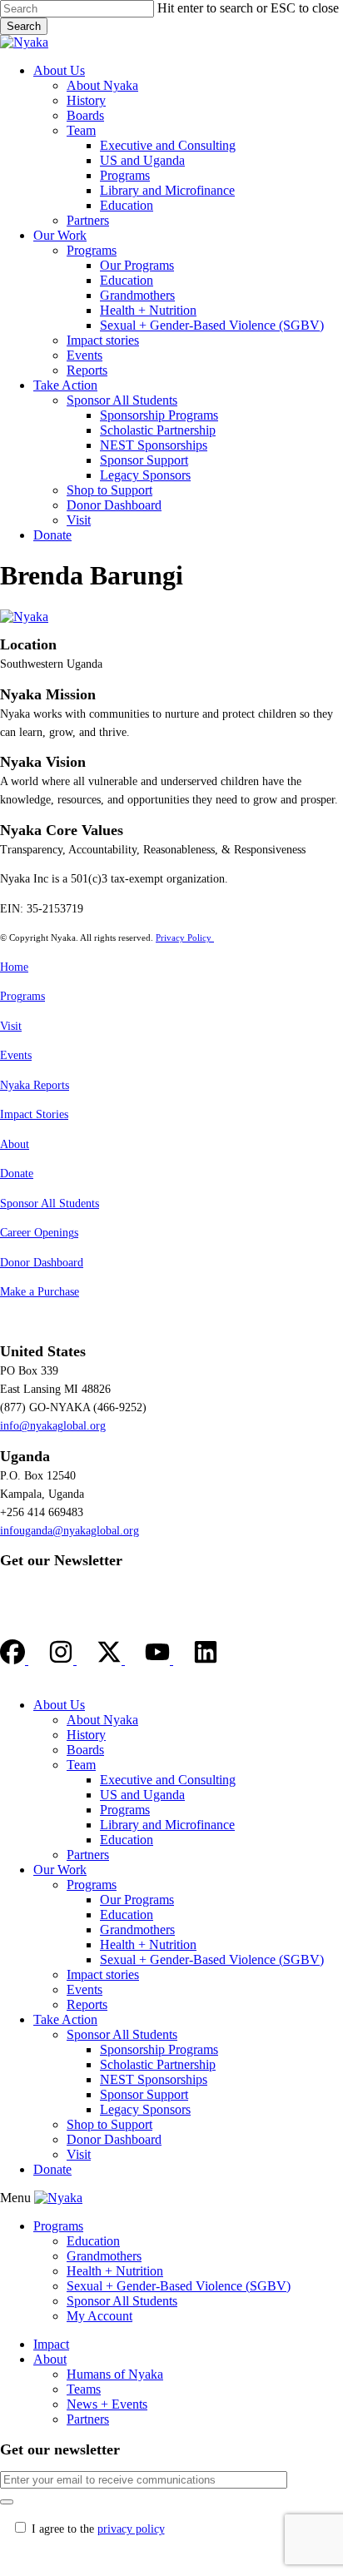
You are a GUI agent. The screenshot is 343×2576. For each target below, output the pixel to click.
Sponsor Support (144, 2094)
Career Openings (39, 1233)
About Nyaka (102, 1720)
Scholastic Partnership (158, 2064)
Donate (17, 1174)
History (86, 1735)
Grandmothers (137, 1930)
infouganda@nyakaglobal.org (70, 1531)
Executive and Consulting (168, 1780)
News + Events (107, 2404)
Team (81, 1765)
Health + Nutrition (148, 1944)
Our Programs (137, 1900)
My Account (99, 2316)
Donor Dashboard (42, 1263)
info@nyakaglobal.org (53, 1426)
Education (127, 1840)
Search (24, 26)
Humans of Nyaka (115, 2374)
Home (14, 967)
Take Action (65, 2019)
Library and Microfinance (167, 1825)
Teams (84, 2389)
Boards (85, 1750)
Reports (87, 2004)
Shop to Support (109, 2124)
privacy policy (131, 2529)
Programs (22, 996)
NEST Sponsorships (154, 2079)
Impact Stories (34, 1114)
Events (16, 1055)
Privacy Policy (185, 937)
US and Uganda (142, 1795)
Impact (51, 2344)
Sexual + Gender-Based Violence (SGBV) (212, 1959)
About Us (59, 1705)
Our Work (60, 1870)
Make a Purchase (40, 1292)
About (15, 1144)
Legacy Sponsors (145, 2109)
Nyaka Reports (35, 1085)
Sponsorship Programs (159, 2049)
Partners (88, 1855)
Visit (11, 1026)
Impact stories (103, 1974)
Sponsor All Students (50, 1203)
